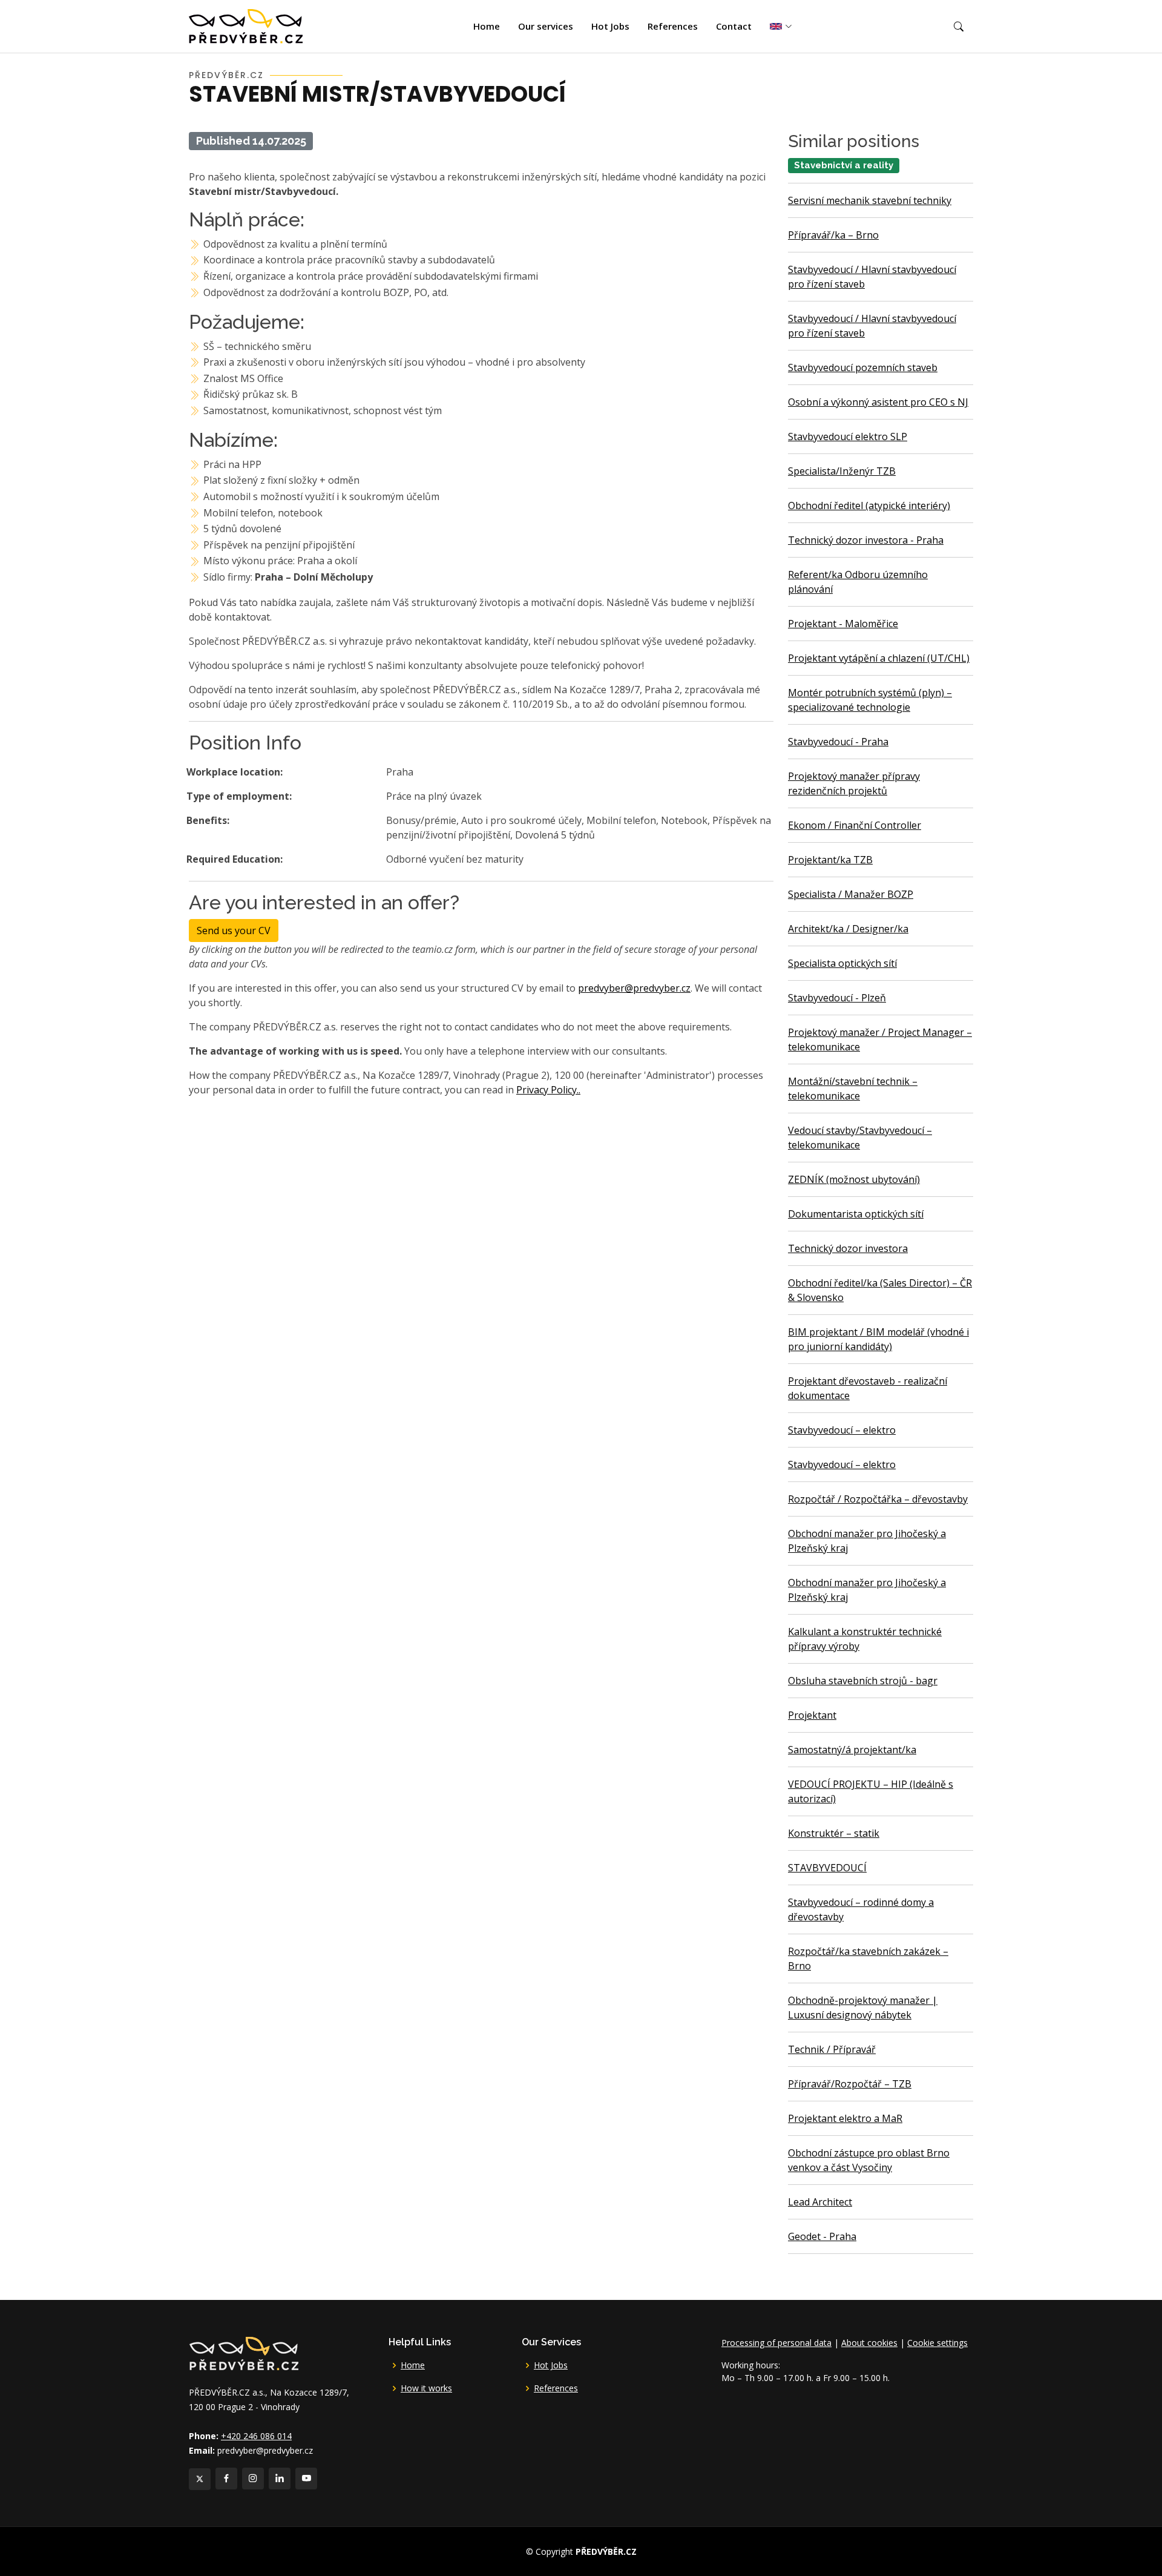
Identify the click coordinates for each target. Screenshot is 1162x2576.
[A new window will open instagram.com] (253, 2479)
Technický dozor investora (848, 1248)
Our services (546, 26)
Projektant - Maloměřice (843, 624)
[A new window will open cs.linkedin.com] (280, 2479)
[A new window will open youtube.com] (306, 2479)
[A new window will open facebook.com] (226, 2479)
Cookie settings (937, 2343)
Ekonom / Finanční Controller (855, 825)
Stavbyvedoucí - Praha (838, 742)
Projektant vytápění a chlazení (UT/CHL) (879, 658)
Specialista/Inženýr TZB (842, 471)
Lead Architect (820, 2202)
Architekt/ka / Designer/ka (848, 929)
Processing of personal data (776, 2343)
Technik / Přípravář (832, 2049)
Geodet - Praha (822, 2236)
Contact (734, 26)
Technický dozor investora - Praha (866, 540)
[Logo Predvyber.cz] (243, 2352)
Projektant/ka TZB (830, 860)
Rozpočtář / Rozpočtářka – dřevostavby (878, 1499)
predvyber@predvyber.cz (634, 988)
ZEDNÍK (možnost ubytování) (854, 1179)
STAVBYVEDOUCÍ (827, 1868)
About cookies (869, 2343)
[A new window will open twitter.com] (200, 2479)
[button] (959, 27)
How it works (426, 2388)
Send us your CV (234, 931)
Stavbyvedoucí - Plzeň (837, 998)
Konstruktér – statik (834, 1833)
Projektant (812, 1715)
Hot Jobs (610, 26)
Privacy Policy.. (548, 1090)
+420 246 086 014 (256, 2436)
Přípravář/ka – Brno (833, 235)
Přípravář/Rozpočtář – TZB (850, 2084)
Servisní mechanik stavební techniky (870, 200)
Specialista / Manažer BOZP (851, 894)
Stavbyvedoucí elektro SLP (848, 436)
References (673, 26)
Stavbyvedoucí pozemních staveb (863, 367)
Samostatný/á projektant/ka (852, 1750)
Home (487, 26)
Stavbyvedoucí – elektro (842, 1430)
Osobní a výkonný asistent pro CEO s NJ (878, 402)
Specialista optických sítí (842, 963)
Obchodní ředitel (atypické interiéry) (869, 506)
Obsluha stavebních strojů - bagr (863, 1681)
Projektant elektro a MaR (845, 2118)
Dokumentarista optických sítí (856, 1214)
